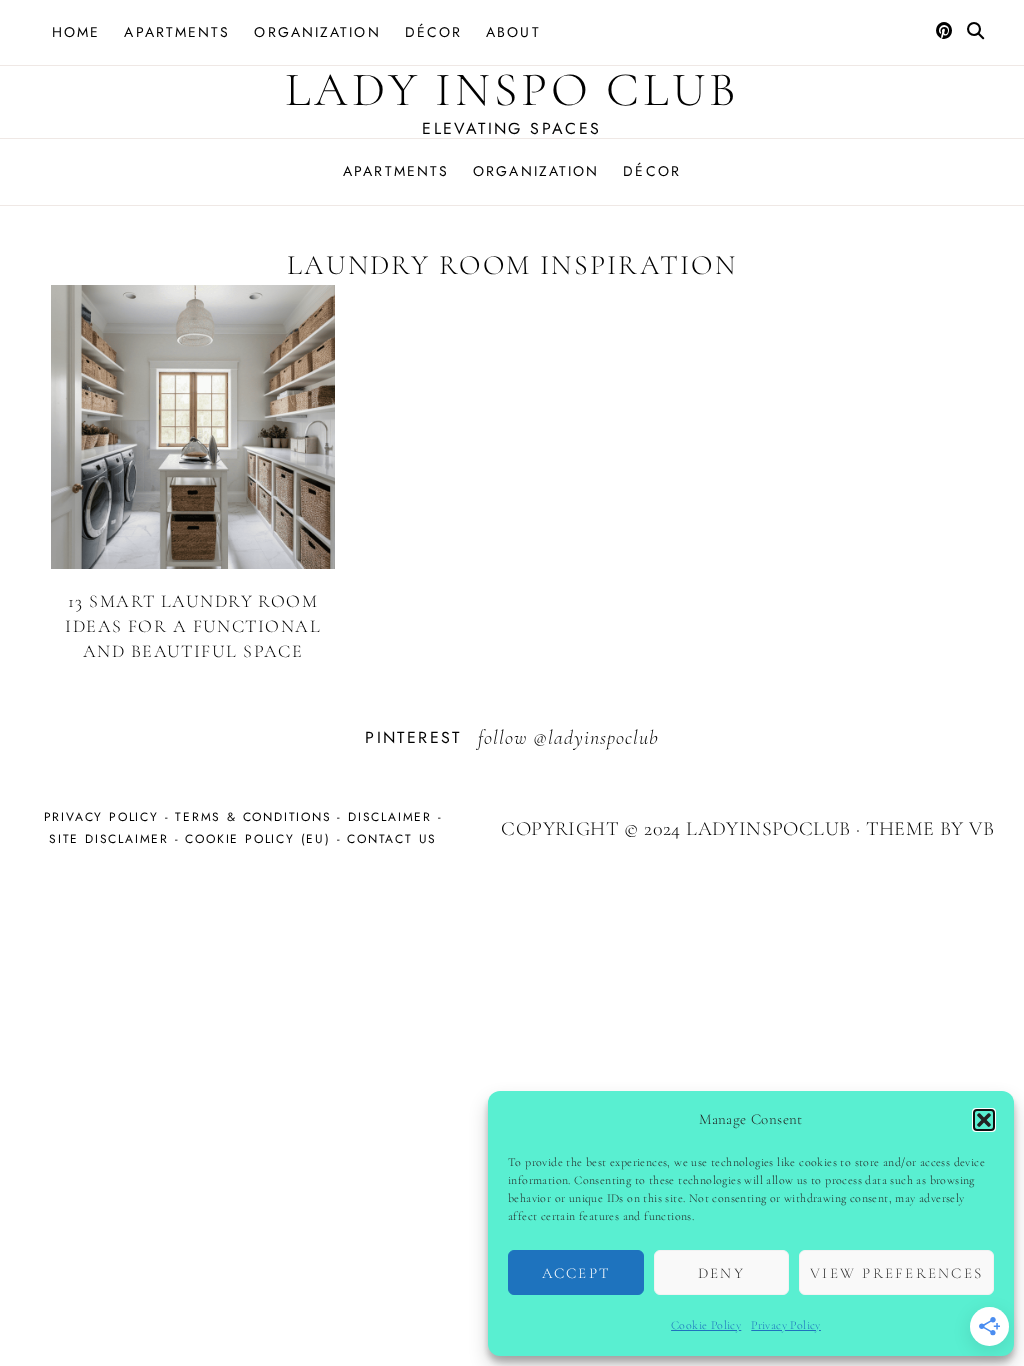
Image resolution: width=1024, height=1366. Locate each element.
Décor (434, 32)
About (513, 32)
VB (981, 829)
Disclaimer (390, 817)
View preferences (896, 1273)
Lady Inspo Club (512, 90)
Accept (576, 1273)
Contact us (392, 839)
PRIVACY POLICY (101, 817)
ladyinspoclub (603, 738)
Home (76, 32)
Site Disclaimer (109, 839)
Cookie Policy (706, 1325)
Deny (721, 1273)
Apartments (177, 32)
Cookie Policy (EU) (257, 839)
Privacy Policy (786, 1325)
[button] (984, 1120)
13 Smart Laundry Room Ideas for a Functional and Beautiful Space (193, 626)
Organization (317, 32)
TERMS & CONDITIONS (253, 817)
